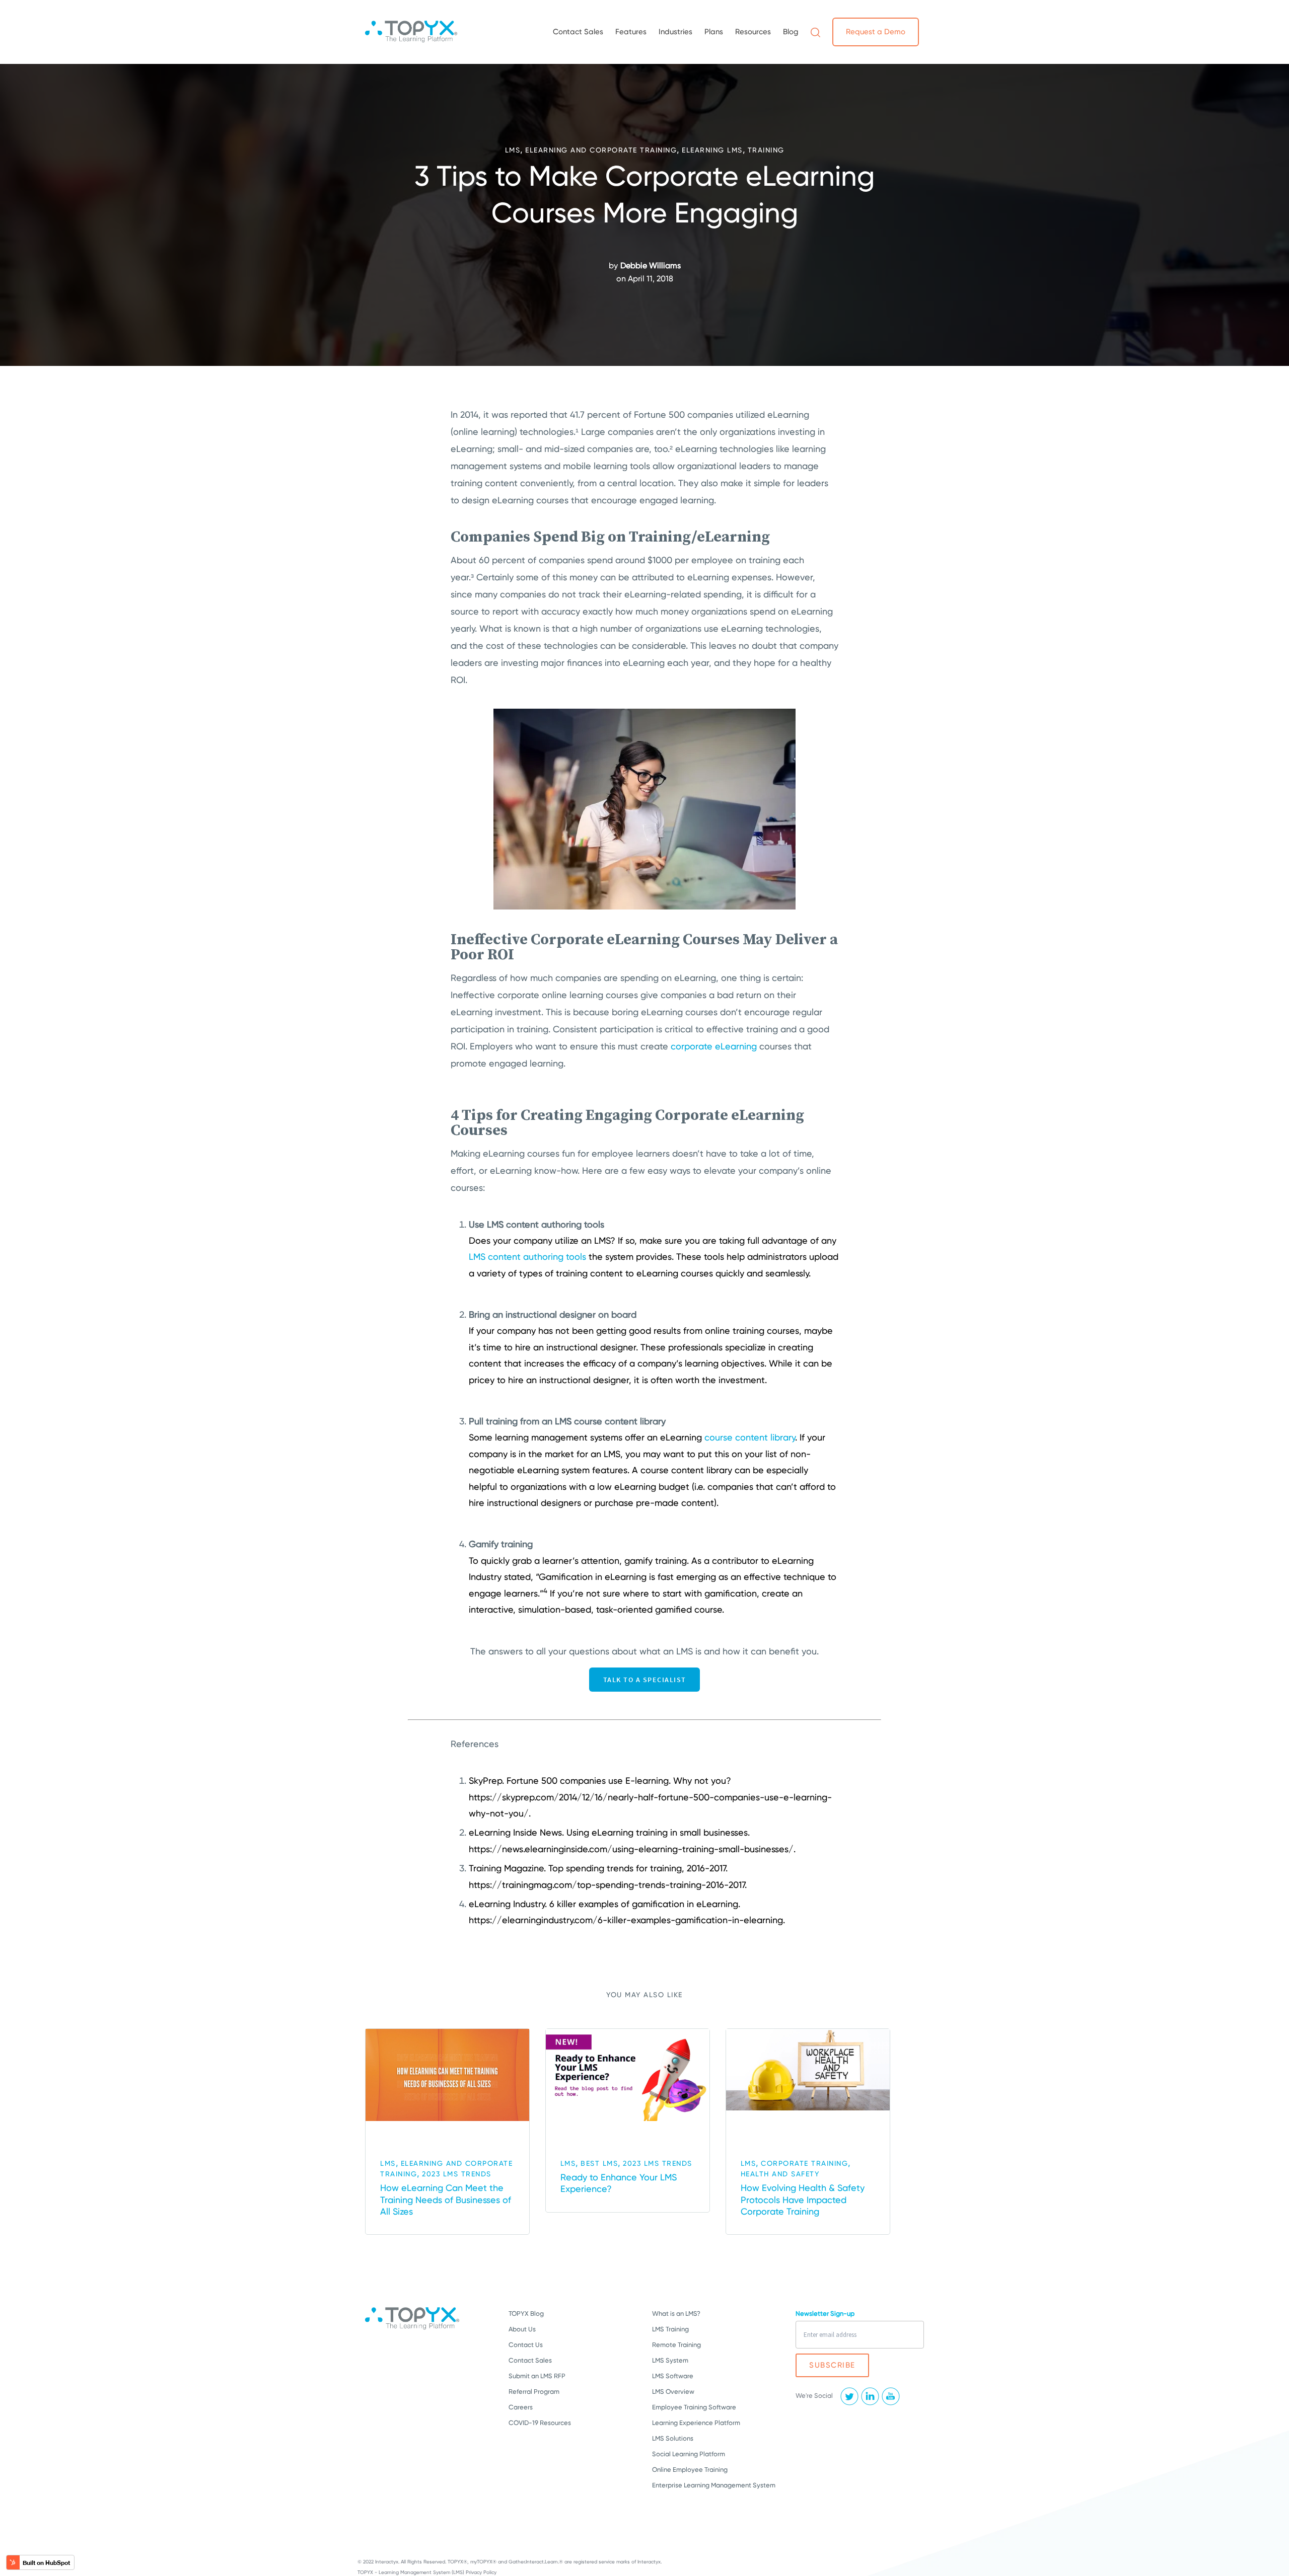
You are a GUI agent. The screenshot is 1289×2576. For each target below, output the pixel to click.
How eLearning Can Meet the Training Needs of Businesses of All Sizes (446, 2200)
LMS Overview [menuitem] (673, 2392)
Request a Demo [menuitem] (876, 32)
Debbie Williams (651, 266)
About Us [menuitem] (522, 2329)
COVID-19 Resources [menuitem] (540, 2423)
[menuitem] (815, 32)
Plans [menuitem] (714, 32)
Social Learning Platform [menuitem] (689, 2454)
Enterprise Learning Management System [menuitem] (714, 2485)
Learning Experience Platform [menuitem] (696, 2423)
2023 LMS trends (457, 2174)
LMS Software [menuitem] (673, 2376)
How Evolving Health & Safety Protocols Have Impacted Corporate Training (803, 2200)
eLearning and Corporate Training (601, 150)
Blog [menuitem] (791, 32)
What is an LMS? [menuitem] (676, 2314)
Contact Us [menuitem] (526, 2345)
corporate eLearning (714, 1046)
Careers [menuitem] (521, 2407)
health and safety (780, 2174)
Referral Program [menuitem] (534, 2392)
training (766, 150)
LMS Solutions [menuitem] (673, 2438)
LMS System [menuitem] (670, 2360)
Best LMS (599, 2163)
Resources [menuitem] (753, 32)
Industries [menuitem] (675, 32)
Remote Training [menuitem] (676, 2345)
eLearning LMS (712, 150)
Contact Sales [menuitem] (578, 32)
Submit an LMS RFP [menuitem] (537, 2376)
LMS (513, 150)
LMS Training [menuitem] (670, 2329)
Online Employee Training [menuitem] (690, 2470)
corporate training (804, 2163)
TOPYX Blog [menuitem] (526, 2314)
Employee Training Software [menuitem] (694, 2407)
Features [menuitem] (631, 32)
